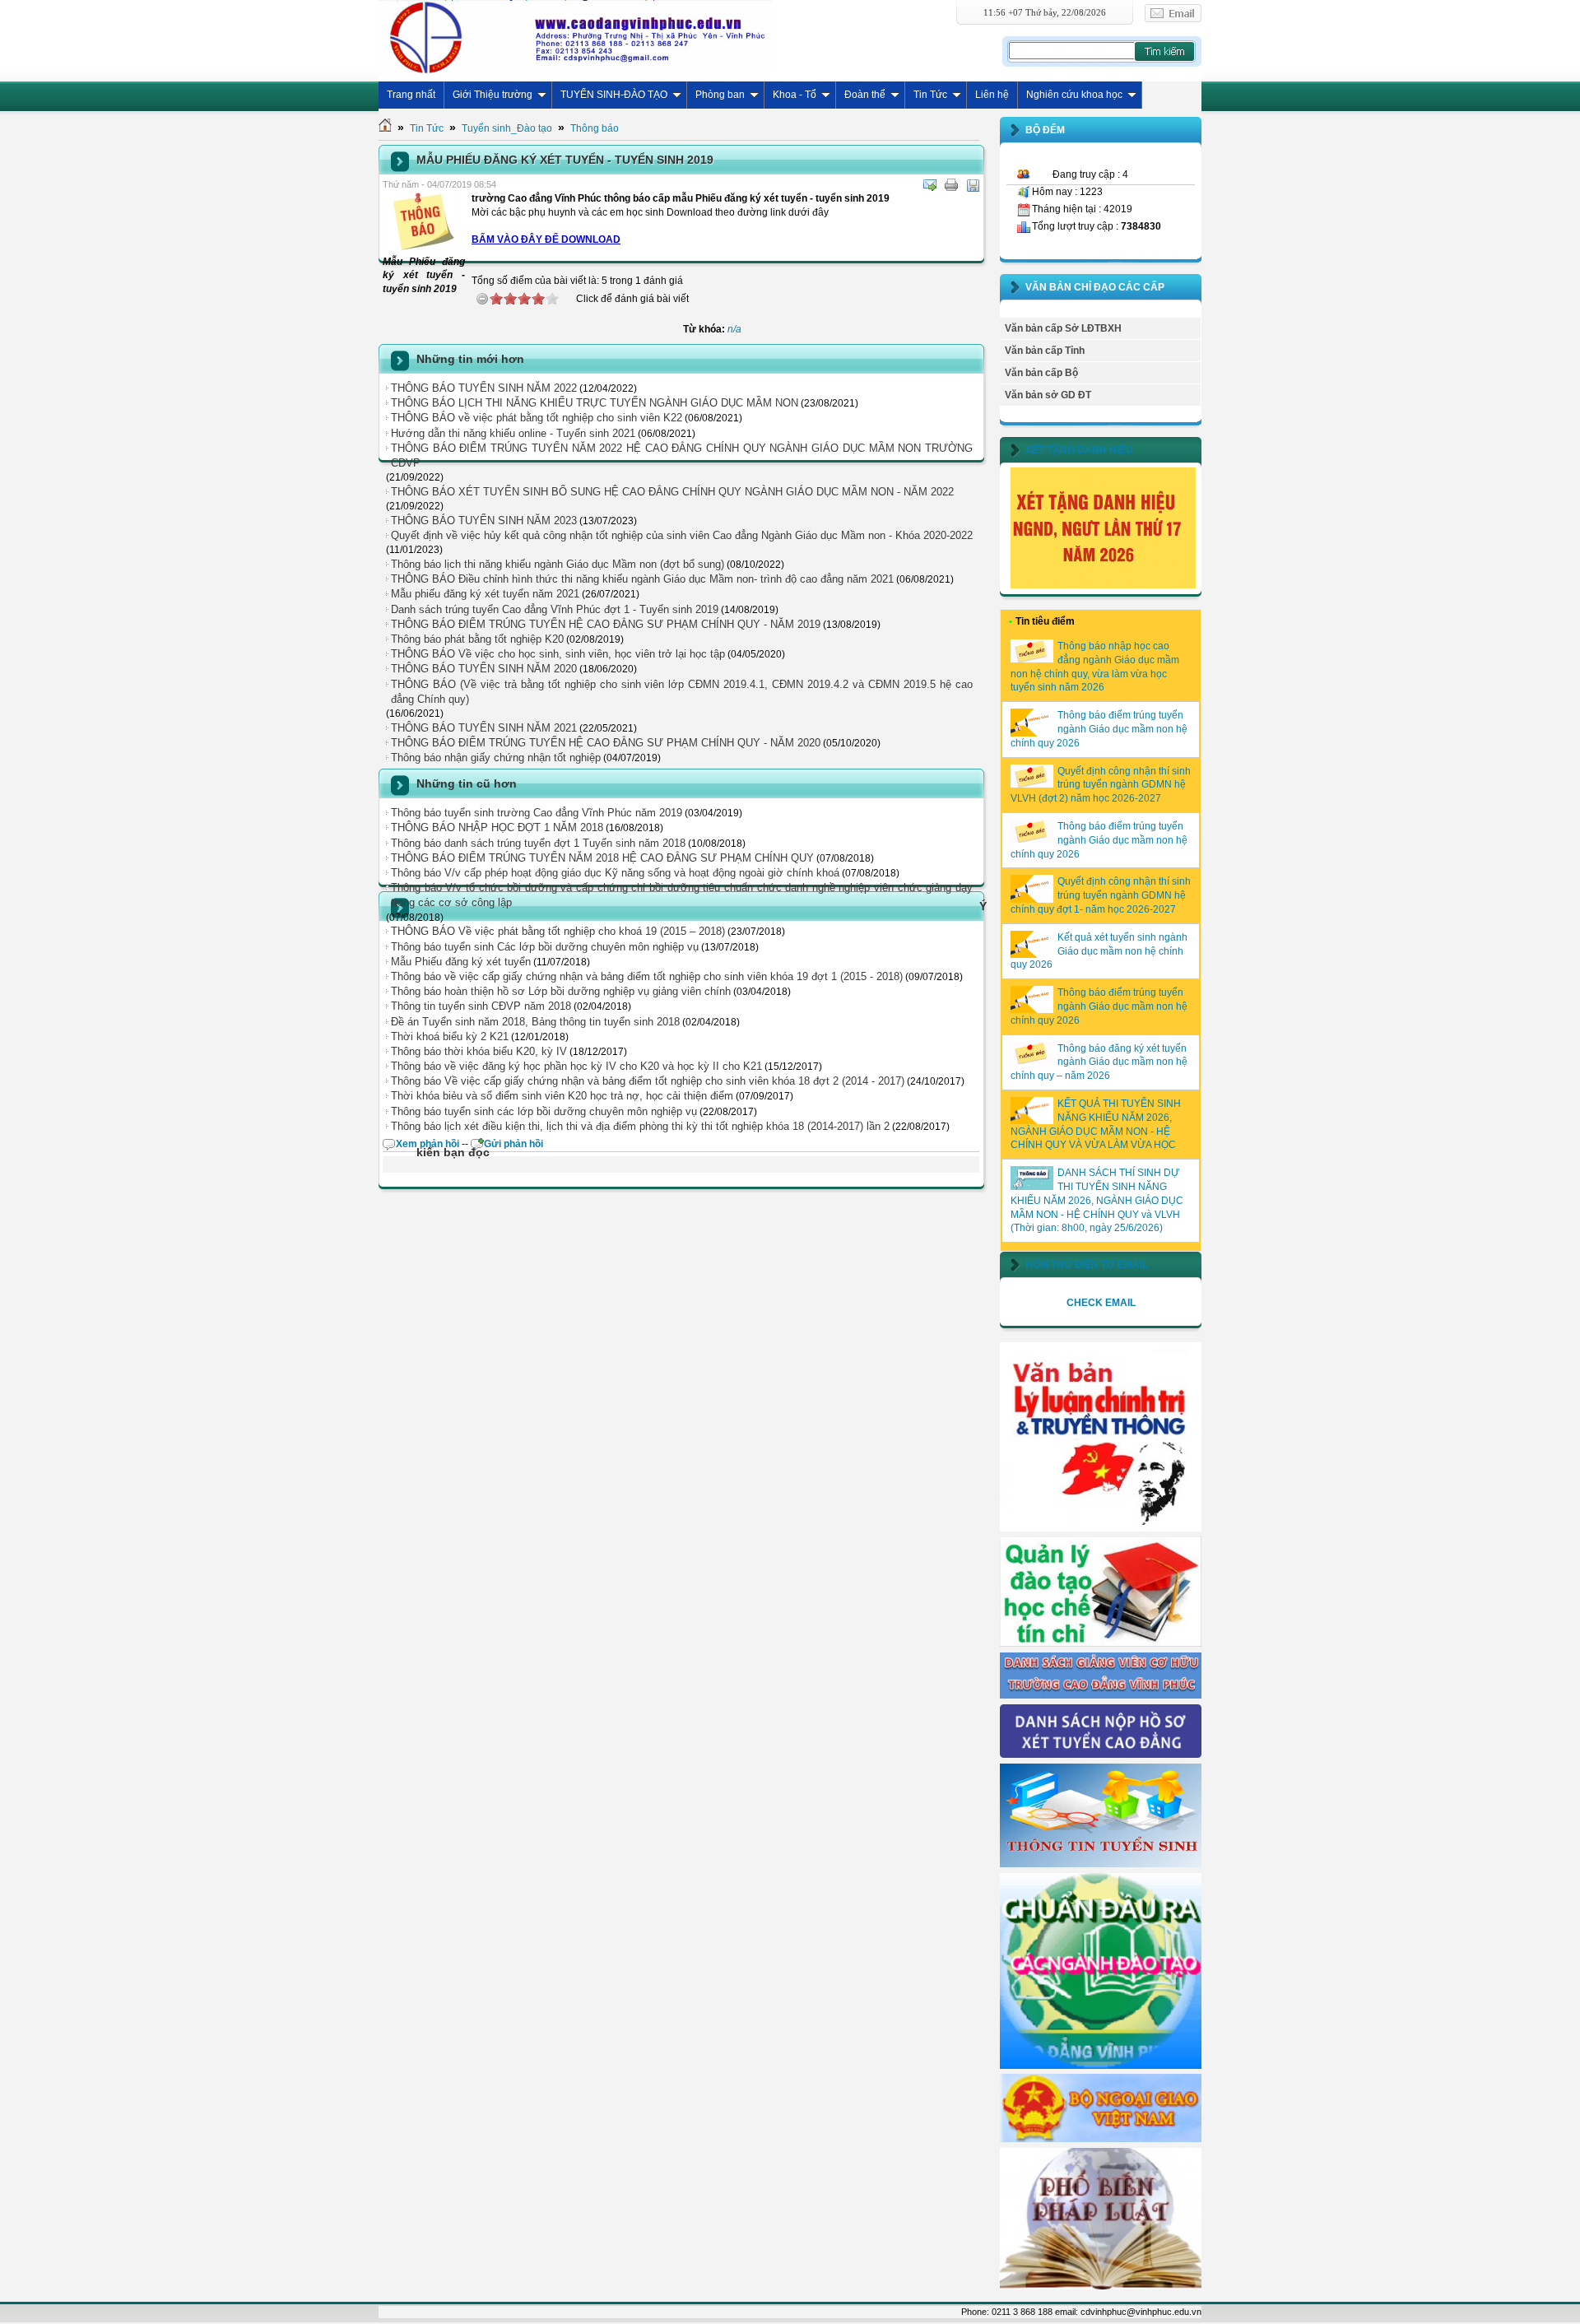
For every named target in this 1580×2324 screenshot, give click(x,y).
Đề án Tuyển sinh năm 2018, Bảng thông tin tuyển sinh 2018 (535, 1022)
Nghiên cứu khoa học (1074, 95)
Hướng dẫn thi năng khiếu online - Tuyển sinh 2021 (513, 433)
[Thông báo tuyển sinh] (1101, 1864)
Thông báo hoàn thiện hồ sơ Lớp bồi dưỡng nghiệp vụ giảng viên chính (561, 991)
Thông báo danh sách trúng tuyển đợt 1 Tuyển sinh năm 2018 (538, 843)
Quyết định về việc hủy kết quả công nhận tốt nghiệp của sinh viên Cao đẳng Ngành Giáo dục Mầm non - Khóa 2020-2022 (682, 535)
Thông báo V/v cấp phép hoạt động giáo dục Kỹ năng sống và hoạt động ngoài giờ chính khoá (615, 873)
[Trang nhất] (385, 128)
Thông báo (595, 128)
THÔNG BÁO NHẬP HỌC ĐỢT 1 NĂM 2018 (497, 827)
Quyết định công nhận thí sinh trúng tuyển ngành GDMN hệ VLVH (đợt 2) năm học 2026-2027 (1101, 785)
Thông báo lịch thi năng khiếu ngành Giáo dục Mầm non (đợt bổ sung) (558, 564)
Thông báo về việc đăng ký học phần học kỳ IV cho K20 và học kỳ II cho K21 (576, 1066)
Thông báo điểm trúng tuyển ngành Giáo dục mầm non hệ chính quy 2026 (1099, 729)
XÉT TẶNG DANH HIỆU (1079, 450)
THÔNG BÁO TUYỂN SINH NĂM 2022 (484, 388)
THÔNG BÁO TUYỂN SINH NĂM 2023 (484, 521)
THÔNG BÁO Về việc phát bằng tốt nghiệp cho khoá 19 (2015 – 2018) (558, 931)
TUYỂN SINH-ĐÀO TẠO (614, 95)
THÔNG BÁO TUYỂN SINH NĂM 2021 (484, 728)
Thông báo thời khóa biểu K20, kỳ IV (479, 1051)
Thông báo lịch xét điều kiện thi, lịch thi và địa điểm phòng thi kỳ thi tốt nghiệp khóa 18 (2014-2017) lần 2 (640, 1126)
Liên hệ (992, 95)
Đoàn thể (865, 95)
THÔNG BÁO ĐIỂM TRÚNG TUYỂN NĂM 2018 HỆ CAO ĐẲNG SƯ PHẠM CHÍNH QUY (602, 858)
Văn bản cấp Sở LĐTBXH (1063, 328)
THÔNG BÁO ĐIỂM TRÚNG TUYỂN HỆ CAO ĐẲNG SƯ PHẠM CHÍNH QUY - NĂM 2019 (606, 624)
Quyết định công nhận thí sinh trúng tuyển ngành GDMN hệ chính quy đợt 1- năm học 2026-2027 (1101, 895)
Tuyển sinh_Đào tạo (507, 128)
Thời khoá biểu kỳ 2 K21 (450, 1037)
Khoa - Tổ (795, 95)
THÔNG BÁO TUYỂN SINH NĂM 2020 (484, 669)
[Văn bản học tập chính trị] (1101, 1528)
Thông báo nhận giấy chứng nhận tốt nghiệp (496, 758)
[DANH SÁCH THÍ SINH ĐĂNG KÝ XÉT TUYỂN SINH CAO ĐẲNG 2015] (1101, 1755)
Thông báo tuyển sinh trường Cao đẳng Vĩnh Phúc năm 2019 (537, 813)
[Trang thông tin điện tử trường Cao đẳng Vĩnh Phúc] (575, 37)
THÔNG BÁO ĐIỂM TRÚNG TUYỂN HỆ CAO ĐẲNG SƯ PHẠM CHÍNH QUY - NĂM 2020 (606, 743)
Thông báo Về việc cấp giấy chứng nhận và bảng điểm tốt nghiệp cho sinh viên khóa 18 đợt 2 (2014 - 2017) (648, 1081)
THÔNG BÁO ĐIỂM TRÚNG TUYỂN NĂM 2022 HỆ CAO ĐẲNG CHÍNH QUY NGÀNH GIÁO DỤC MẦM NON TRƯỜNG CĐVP (682, 456)
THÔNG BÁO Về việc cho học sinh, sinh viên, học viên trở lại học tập (558, 654)
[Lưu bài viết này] (973, 185)
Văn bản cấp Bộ (1041, 373)
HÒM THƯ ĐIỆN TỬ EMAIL (1087, 1265)
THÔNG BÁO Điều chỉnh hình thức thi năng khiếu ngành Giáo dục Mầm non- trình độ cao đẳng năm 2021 (642, 579)
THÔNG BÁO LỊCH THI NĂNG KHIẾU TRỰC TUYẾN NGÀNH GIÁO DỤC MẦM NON (595, 403)
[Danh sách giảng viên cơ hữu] (1101, 1695)
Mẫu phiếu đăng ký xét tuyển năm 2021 (485, 594)
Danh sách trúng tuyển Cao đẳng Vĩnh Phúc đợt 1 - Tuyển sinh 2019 (555, 609)
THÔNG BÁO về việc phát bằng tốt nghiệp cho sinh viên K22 (537, 418)
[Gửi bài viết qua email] (930, 185)
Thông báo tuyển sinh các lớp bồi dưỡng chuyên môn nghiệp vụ (544, 1111)
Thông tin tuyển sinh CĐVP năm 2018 (481, 1006)
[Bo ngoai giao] (1101, 2139)
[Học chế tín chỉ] (1101, 1643)
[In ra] (951, 185)
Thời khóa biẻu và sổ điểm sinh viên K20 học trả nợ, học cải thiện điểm (562, 1096)
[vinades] (1101, 2286)
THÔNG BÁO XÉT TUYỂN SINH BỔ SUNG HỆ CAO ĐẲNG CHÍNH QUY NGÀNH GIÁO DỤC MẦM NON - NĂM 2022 (672, 492)
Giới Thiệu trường (493, 95)
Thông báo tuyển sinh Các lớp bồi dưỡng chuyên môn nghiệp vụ (545, 947)
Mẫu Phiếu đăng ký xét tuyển (461, 962)
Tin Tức (930, 95)
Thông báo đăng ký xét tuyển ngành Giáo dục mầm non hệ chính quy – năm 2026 (1099, 1062)
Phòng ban (720, 95)
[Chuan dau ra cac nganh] (1101, 2066)
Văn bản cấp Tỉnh (1045, 351)
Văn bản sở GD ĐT (1048, 395)
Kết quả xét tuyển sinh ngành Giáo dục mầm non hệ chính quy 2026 (1099, 951)
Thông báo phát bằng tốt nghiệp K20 (477, 639)
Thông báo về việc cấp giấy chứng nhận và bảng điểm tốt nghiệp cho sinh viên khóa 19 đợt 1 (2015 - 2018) (647, 976)
